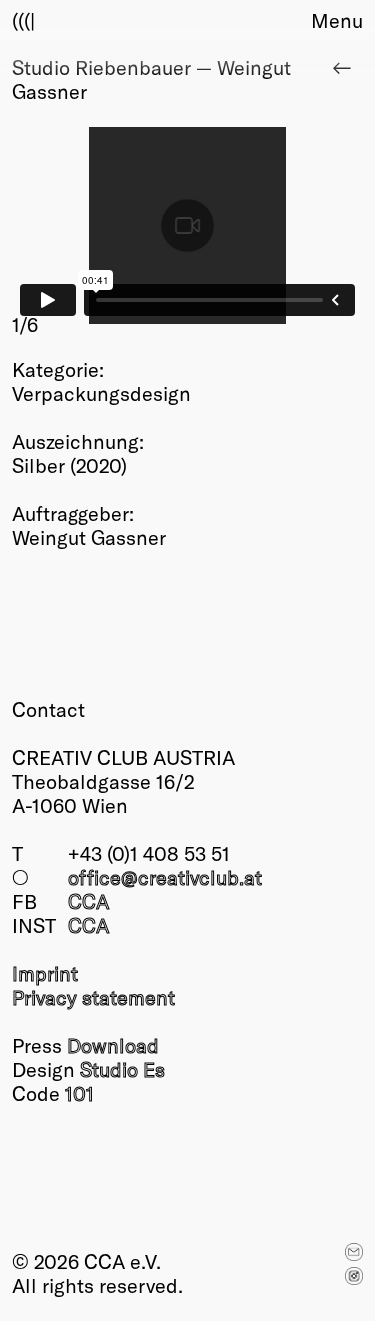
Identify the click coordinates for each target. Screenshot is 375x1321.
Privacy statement (93, 997)
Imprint (45, 973)
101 (79, 1093)
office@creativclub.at (165, 877)
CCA (88, 901)
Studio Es (122, 1069)
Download (113, 1045)
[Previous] (100, 232)
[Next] (276, 232)
